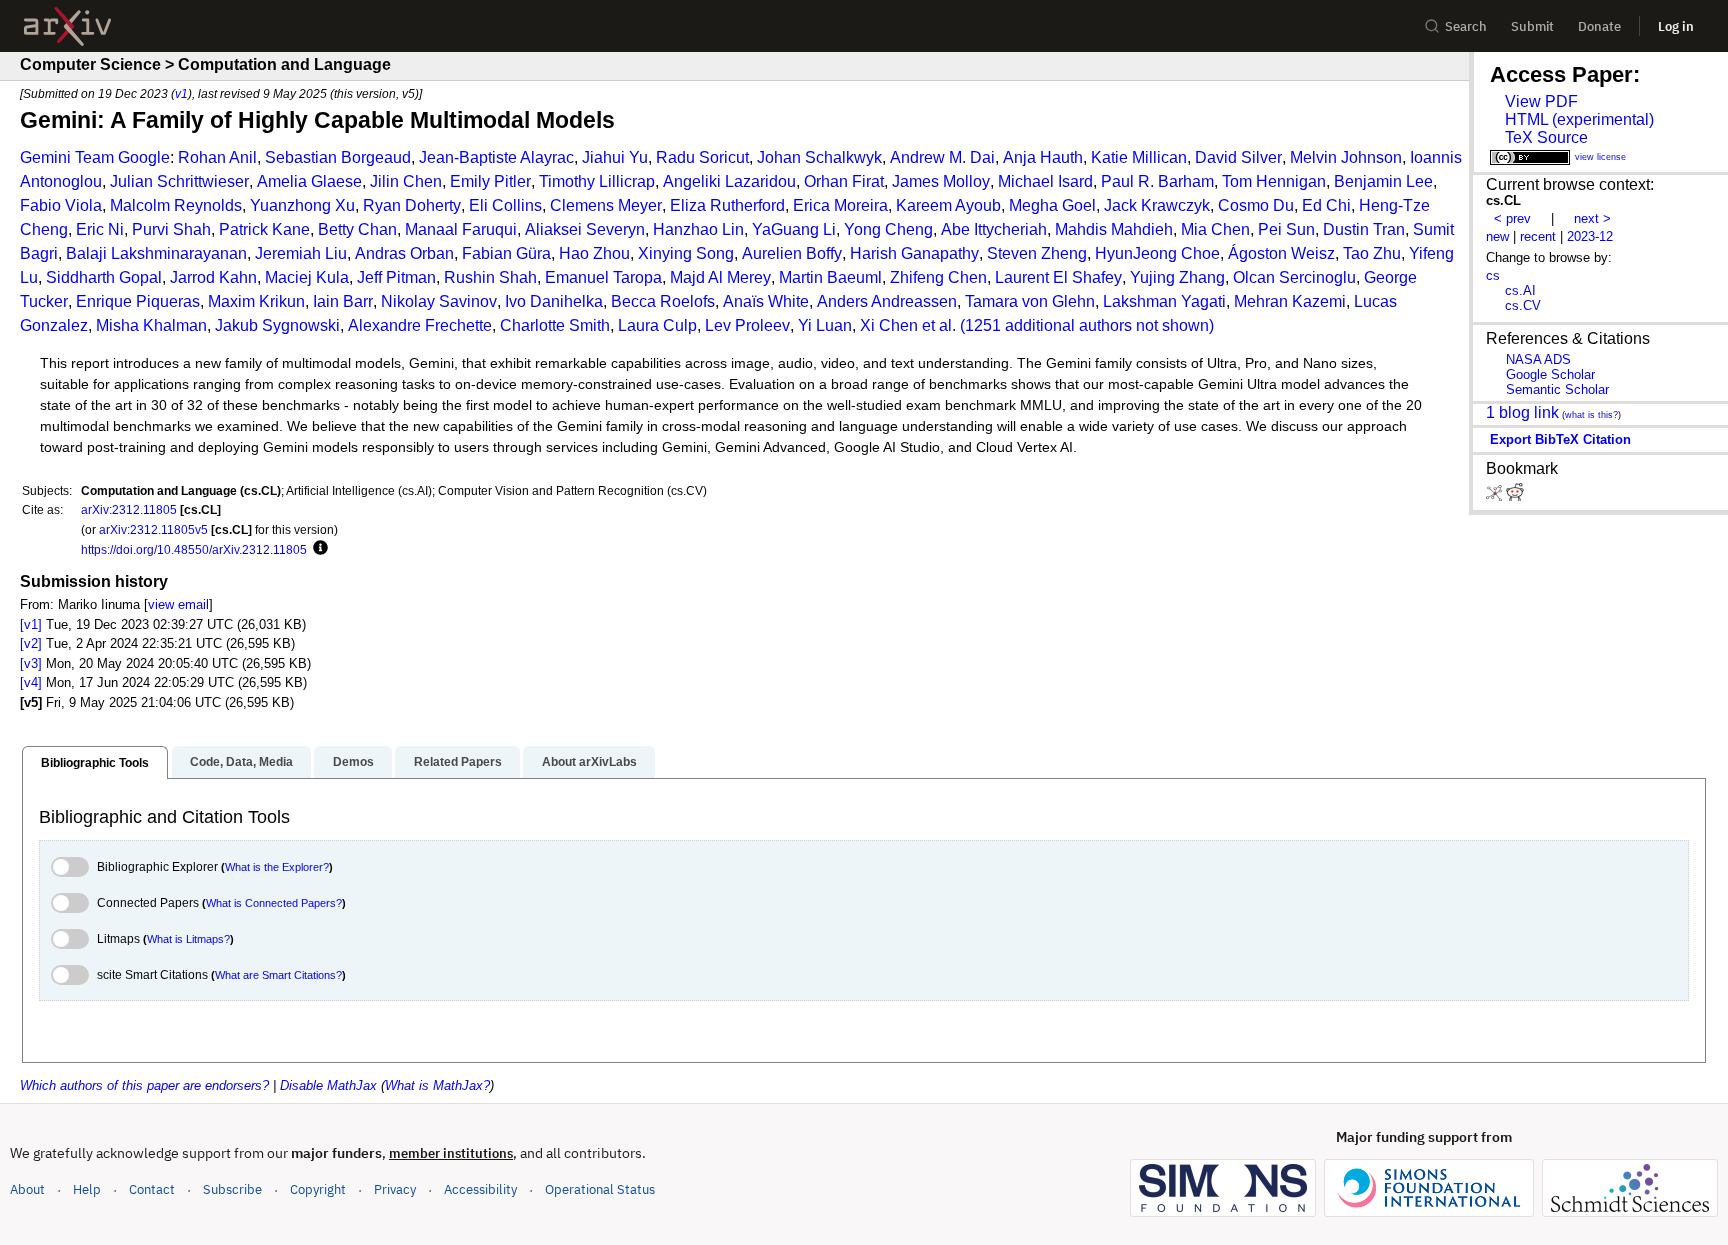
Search (1466, 26)
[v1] (31, 624)
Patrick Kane (264, 229)
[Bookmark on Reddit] (1515, 496)
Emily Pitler (490, 181)
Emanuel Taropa (603, 277)
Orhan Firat (844, 181)
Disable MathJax (328, 1085)
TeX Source (1546, 137)
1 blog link (1522, 412)
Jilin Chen (406, 181)
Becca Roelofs (663, 301)
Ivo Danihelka (554, 301)
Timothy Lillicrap (597, 181)
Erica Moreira (840, 205)
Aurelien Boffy (792, 253)
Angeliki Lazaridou (729, 181)
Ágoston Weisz (1281, 253)
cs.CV (1523, 305)
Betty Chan (357, 229)
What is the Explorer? (277, 867)
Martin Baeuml (830, 277)
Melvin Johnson (1346, 157)
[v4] (31, 682)
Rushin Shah (490, 277)
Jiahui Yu (615, 157)
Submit (1532, 26)
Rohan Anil (217, 157)
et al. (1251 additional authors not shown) (1068, 325)
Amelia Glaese (309, 181)
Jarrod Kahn (213, 277)
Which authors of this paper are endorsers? (144, 1085)
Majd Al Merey (720, 277)
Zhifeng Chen (938, 277)
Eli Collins (505, 205)
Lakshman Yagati (1164, 301)
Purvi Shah (171, 229)
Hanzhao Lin (698, 229)
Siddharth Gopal (104, 277)
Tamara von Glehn (1030, 301)
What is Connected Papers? (274, 903)
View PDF (1541, 101)
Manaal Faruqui (461, 229)
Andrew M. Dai (942, 157)
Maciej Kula (307, 277)
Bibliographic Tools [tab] (95, 763)
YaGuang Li (794, 229)
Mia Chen (1215, 229)
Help (87, 1189)
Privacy (395, 1189)
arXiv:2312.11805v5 (153, 529)
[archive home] (67, 26)
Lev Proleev (747, 325)
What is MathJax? (437, 1085)
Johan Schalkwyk (819, 157)
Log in (1676, 26)
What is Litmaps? (188, 939)
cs (1493, 275)
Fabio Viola (61, 205)
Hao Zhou (594, 253)
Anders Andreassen (887, 301)
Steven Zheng (1037, 253)
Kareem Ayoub (948, 205)
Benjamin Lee (1383, 181)
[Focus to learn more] (317, 549)
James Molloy (941, 181)
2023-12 (1590, 236)
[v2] (31, 643)
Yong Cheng (888, 229)
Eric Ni (100, 229)
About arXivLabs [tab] (589, 762)
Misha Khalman (151, 325)
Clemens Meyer (606, 205)
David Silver (1238, 157)
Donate (1599, 26)
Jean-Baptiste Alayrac (496, 157)
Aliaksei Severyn (585, 229)
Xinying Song (686, 253)
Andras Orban (404, 253)
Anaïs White (766, 301)
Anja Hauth (1043, 157)
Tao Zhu (1372, 253)
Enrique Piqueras (138, 301)
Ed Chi (1326, 205)
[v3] (31, 663)
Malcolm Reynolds (176, 205)
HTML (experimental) (1579, 119)
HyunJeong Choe (1157, 253)
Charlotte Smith (555, 325)
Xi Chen (889, 325)
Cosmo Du (1256, 205)
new (1497, 236)
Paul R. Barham (1157, 181)
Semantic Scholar (1557, 389)
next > (1592, 218)
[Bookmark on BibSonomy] (1496, 496)
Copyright (318, 1189)
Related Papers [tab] (458, 762)
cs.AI (1520, 290)
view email (178, 604)
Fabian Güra (506, 253)
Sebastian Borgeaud (338, 157)
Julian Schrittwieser (179, 181)
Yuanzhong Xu (302, 205)
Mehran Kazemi (1290, 301)
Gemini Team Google (95, 157)
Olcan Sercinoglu (1294, 277)
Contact (152, 1189)
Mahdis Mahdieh (1114, 229)
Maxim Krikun (256, 301)
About (27, 1189)
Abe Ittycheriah (994, 229)
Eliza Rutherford (727, 205)
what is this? (1591, 415)
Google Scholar (1550, 374)
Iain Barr (343, 301)
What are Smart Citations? (278, 975)
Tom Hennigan (1274, 181)
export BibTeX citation (1560, 439)
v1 (181, 93)
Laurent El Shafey (1058, 277)
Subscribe (232, 1189)
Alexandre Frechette (420, 325)
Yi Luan (825, 325)
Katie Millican (1139, 157)
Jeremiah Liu (301, 253)
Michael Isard (1045, 181)
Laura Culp (657, 325)
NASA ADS (1538, 359)
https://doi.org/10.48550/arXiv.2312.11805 (194, 549)
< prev (1512, 218)
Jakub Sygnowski (277, 325)
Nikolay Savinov (439, 301)
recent (1538, 236)
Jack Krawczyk (1157, 205)
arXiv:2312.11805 (129, 509)
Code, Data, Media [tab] (241, 762)
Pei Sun (1286, 229)
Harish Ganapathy (914, 253)
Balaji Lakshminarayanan (156, 253)
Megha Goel (1052, 205)
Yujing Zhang (1177, 277)
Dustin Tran (1364, 229)
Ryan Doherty (412, 205)
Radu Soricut (702, 157)
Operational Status (600, 1189)
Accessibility (480, 1189)
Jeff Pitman (396, 277)
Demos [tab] (353, 762)
